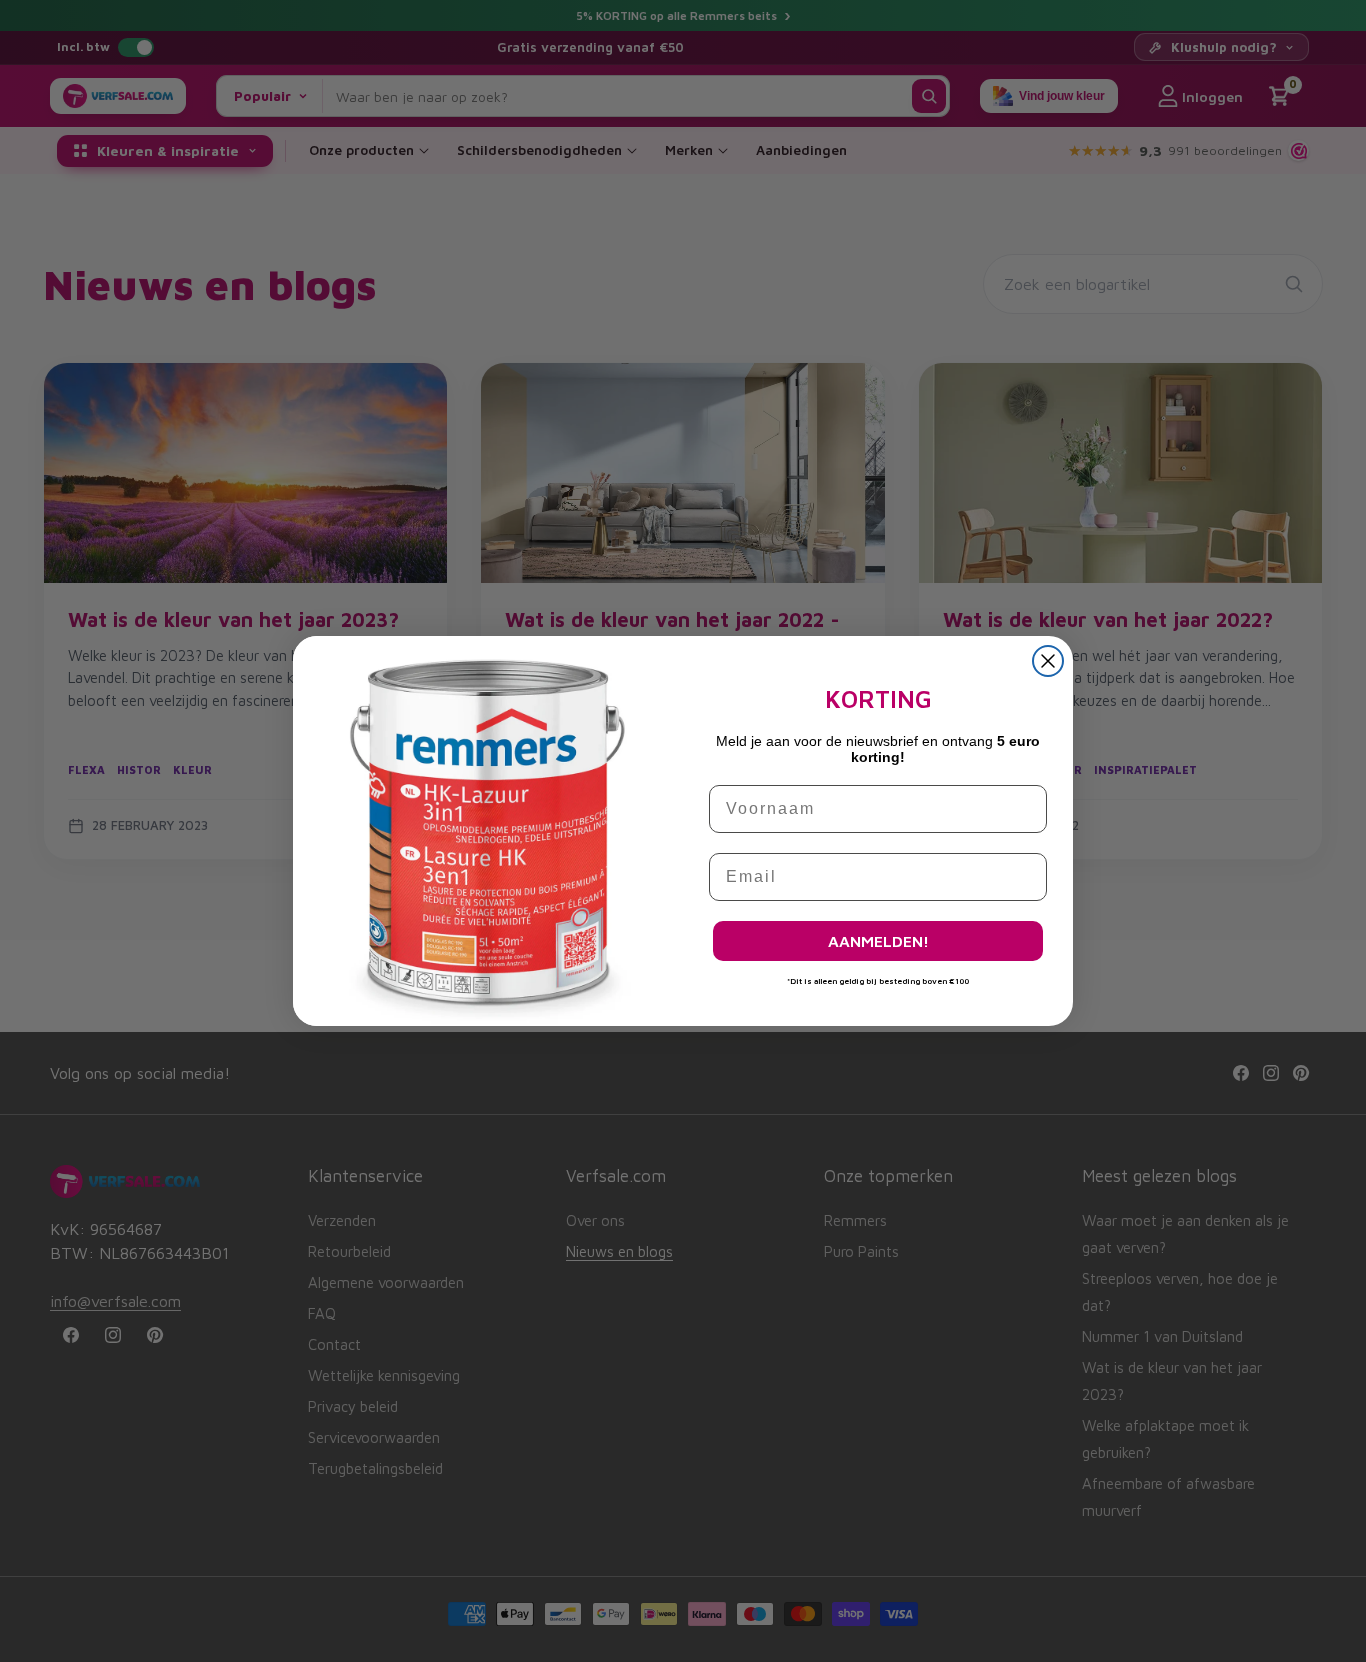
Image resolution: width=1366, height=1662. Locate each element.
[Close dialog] (1048, 661)
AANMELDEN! (878, 941)
